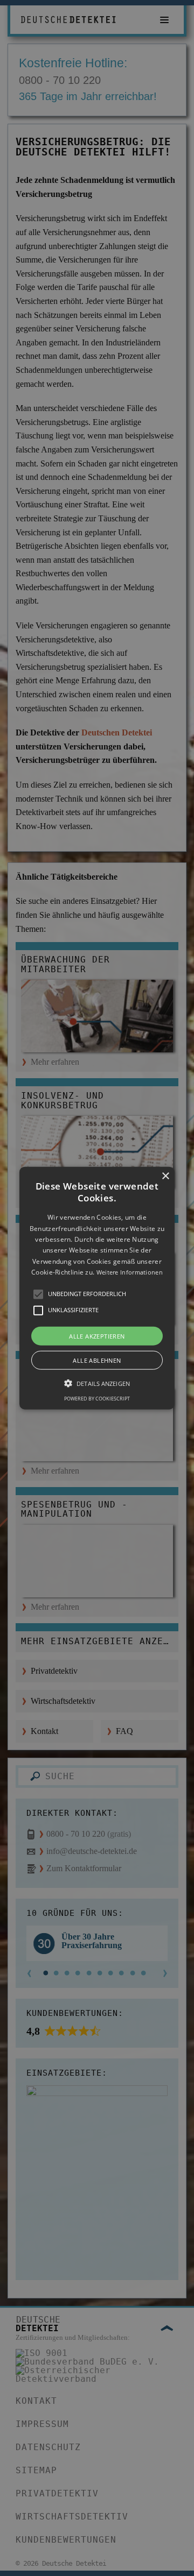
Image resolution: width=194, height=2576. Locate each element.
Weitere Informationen (130, 1272)
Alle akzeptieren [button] (97, 1336)
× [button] (165, 1176)
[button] (97, 1288)
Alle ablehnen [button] (97, 1360)
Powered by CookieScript (97, 1398)
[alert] (97, 1288)
